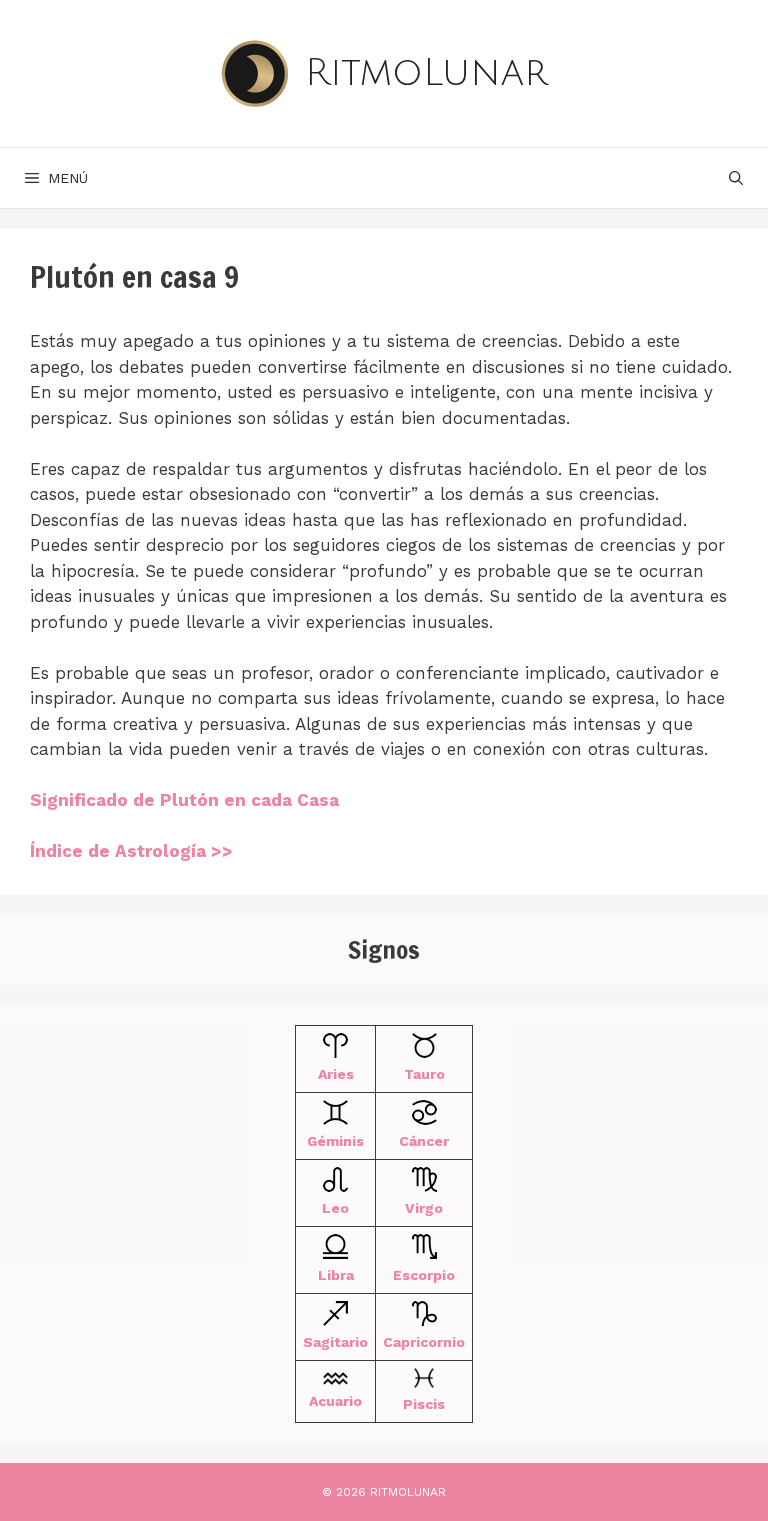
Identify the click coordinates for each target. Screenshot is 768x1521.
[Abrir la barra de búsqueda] (736, 178)
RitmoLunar (426, 73)
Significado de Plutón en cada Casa (184, 800)
